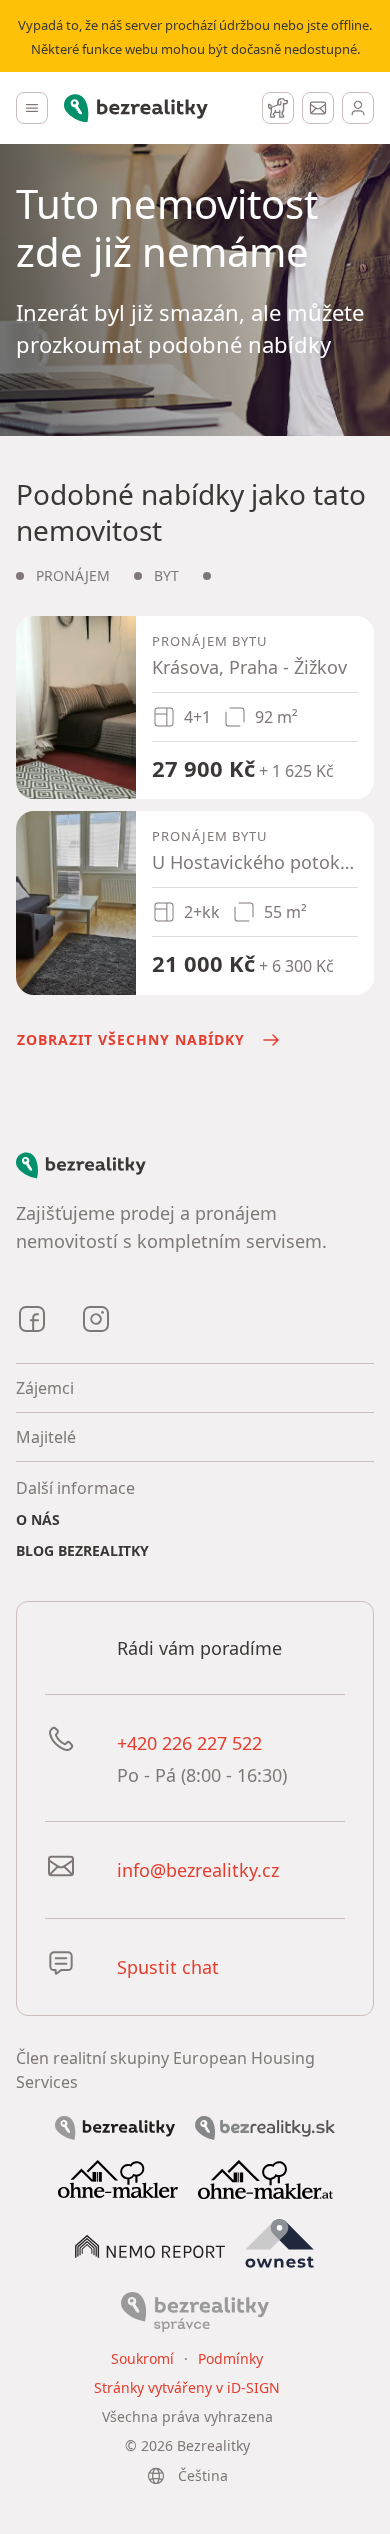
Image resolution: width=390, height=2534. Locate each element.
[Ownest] (280, 2243)
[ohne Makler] (118, 2178)
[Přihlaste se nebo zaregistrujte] (358, 108)
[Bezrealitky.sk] (265, 2126)
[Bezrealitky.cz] (115, 2126)
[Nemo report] (150, 2245)
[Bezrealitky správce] (195, 2310)
